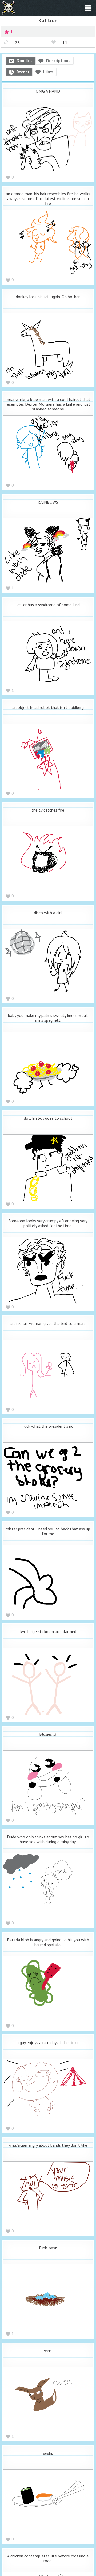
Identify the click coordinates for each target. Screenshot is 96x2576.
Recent (23, 72)
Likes (48, 72)
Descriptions (58, 60)
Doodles (25, 60)
